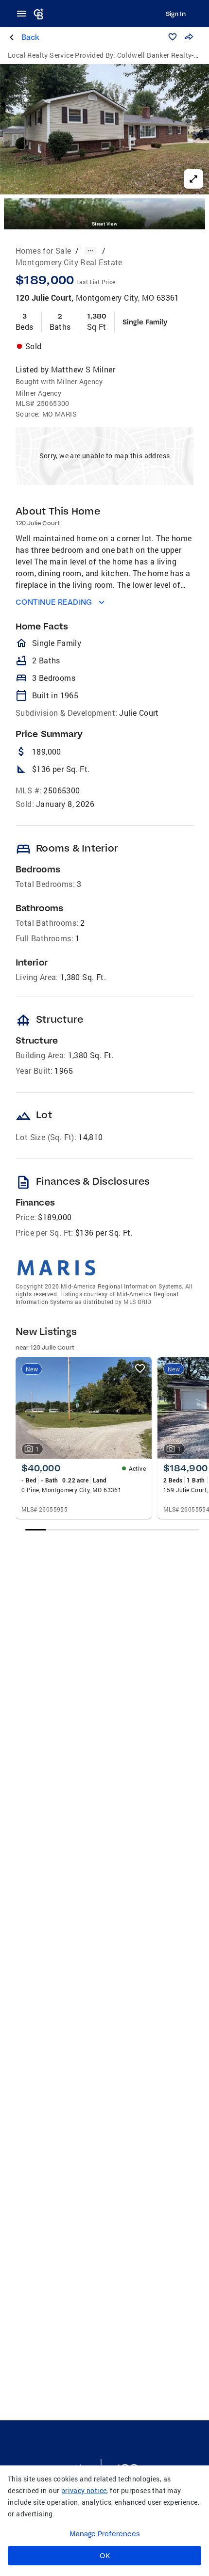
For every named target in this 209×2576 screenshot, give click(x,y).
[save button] (173, 37)
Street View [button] (104, 224)
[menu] (24, 14)
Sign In (176, 14)
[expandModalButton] (193, 179)
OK (105, 2556)
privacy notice (84, 2490)
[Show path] (90, 251)
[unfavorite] (140, 1368)
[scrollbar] (112, 1530)
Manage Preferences (105, 2534)
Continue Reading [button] (54, 602)
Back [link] (30, 37)
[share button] (189, 37)
